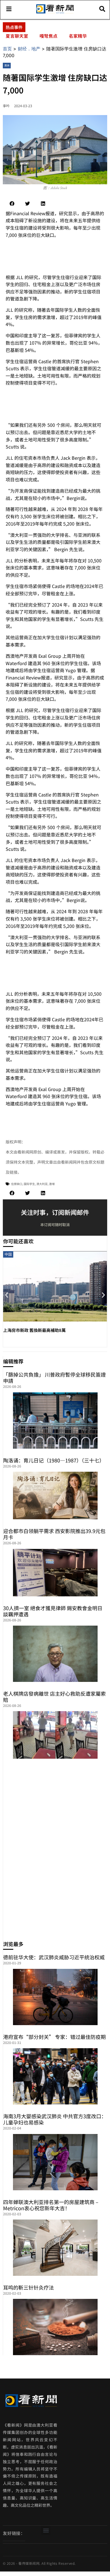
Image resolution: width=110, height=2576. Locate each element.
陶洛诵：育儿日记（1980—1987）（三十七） (54, 1460)
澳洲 (7, 65)
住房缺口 (17, 1184)
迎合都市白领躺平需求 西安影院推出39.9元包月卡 (54, 1534)
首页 (7, 49)
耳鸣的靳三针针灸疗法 (28, 2287)
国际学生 (29, 1184)
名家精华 (78, 36)
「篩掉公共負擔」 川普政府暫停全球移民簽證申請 (54, 1377)
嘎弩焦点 (49, 36)
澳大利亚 (42, 1184)
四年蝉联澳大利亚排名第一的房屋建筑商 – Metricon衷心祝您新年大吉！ (51, 2205)
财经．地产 (29, 49)
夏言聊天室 (17, 36)
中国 (8, 1254)
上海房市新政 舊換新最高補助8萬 (34, 1330)
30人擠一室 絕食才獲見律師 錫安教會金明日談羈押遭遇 (53, 1611)
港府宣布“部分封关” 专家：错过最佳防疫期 (54, 2037)
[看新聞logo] (55, 13)
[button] (12, 204)
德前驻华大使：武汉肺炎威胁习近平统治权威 (54, 1957)
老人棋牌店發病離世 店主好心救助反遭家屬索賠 (54, 1697)
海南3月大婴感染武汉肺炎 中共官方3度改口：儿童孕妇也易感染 (55, 2119)
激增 (52, 1184)
